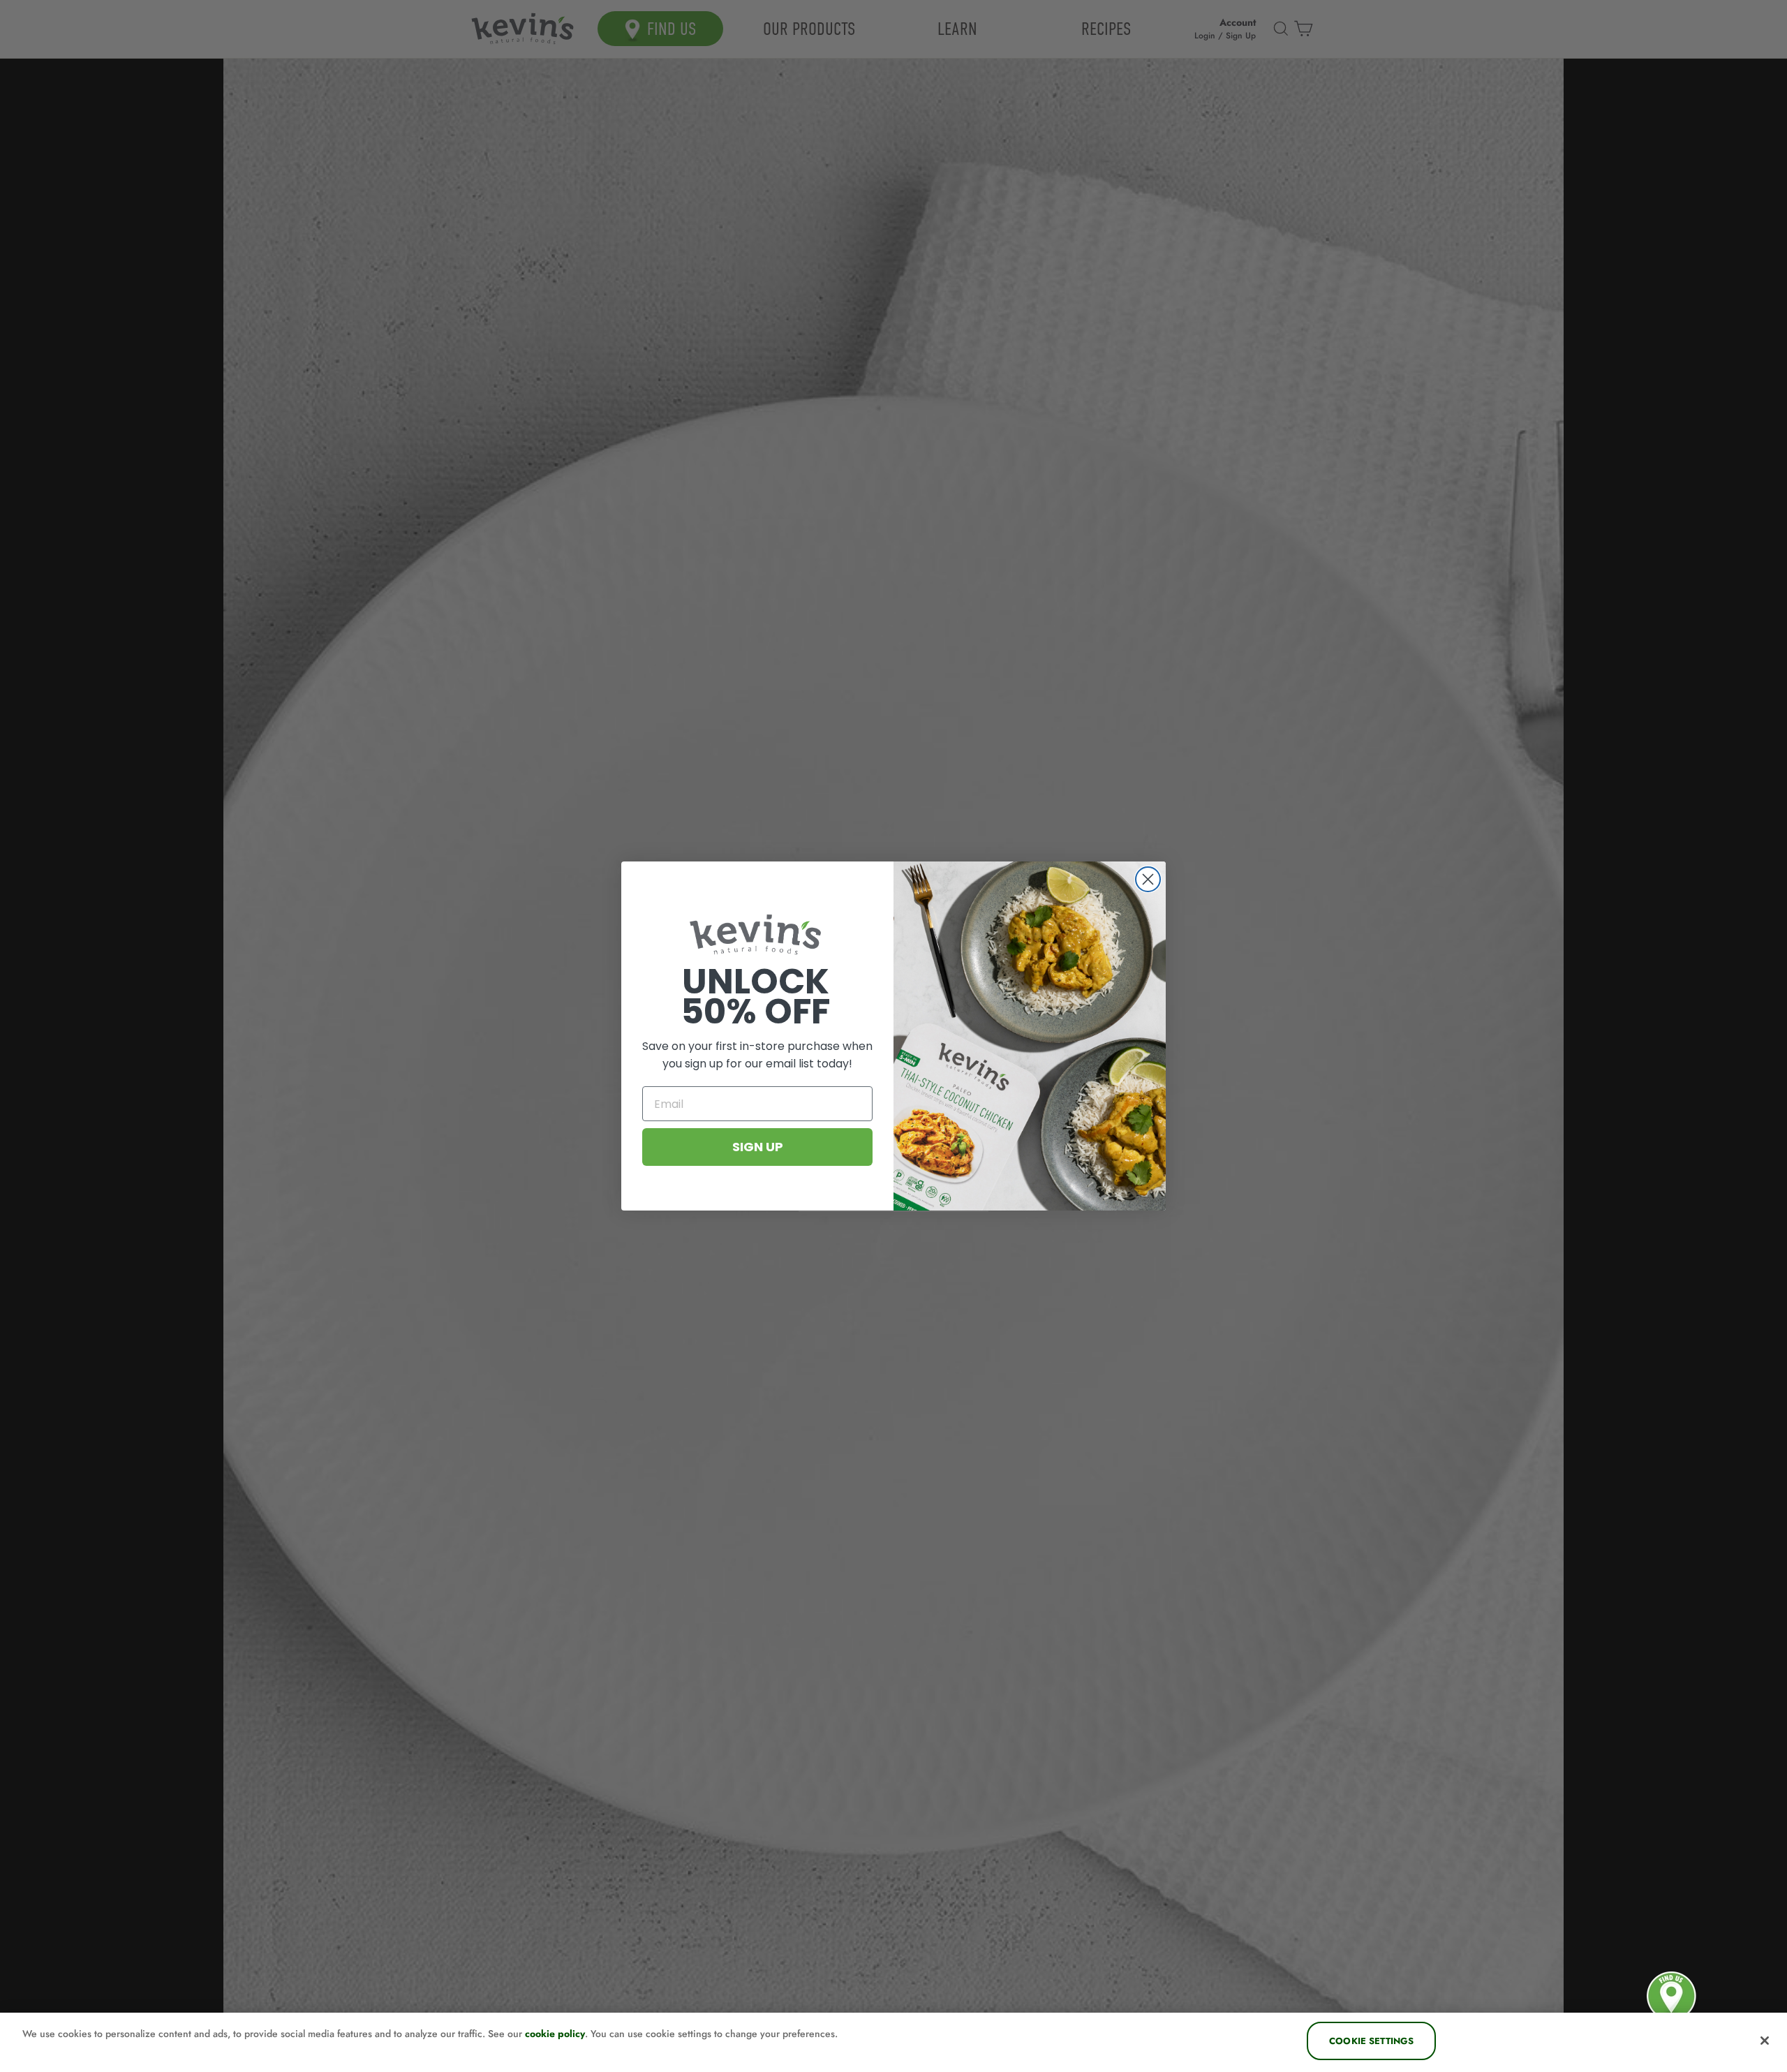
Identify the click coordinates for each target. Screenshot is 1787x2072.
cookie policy (555, 2034)
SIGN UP (758, 1147)
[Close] (1765, 2041)
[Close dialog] (1148, 879)
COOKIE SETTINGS (1371, 2041)
